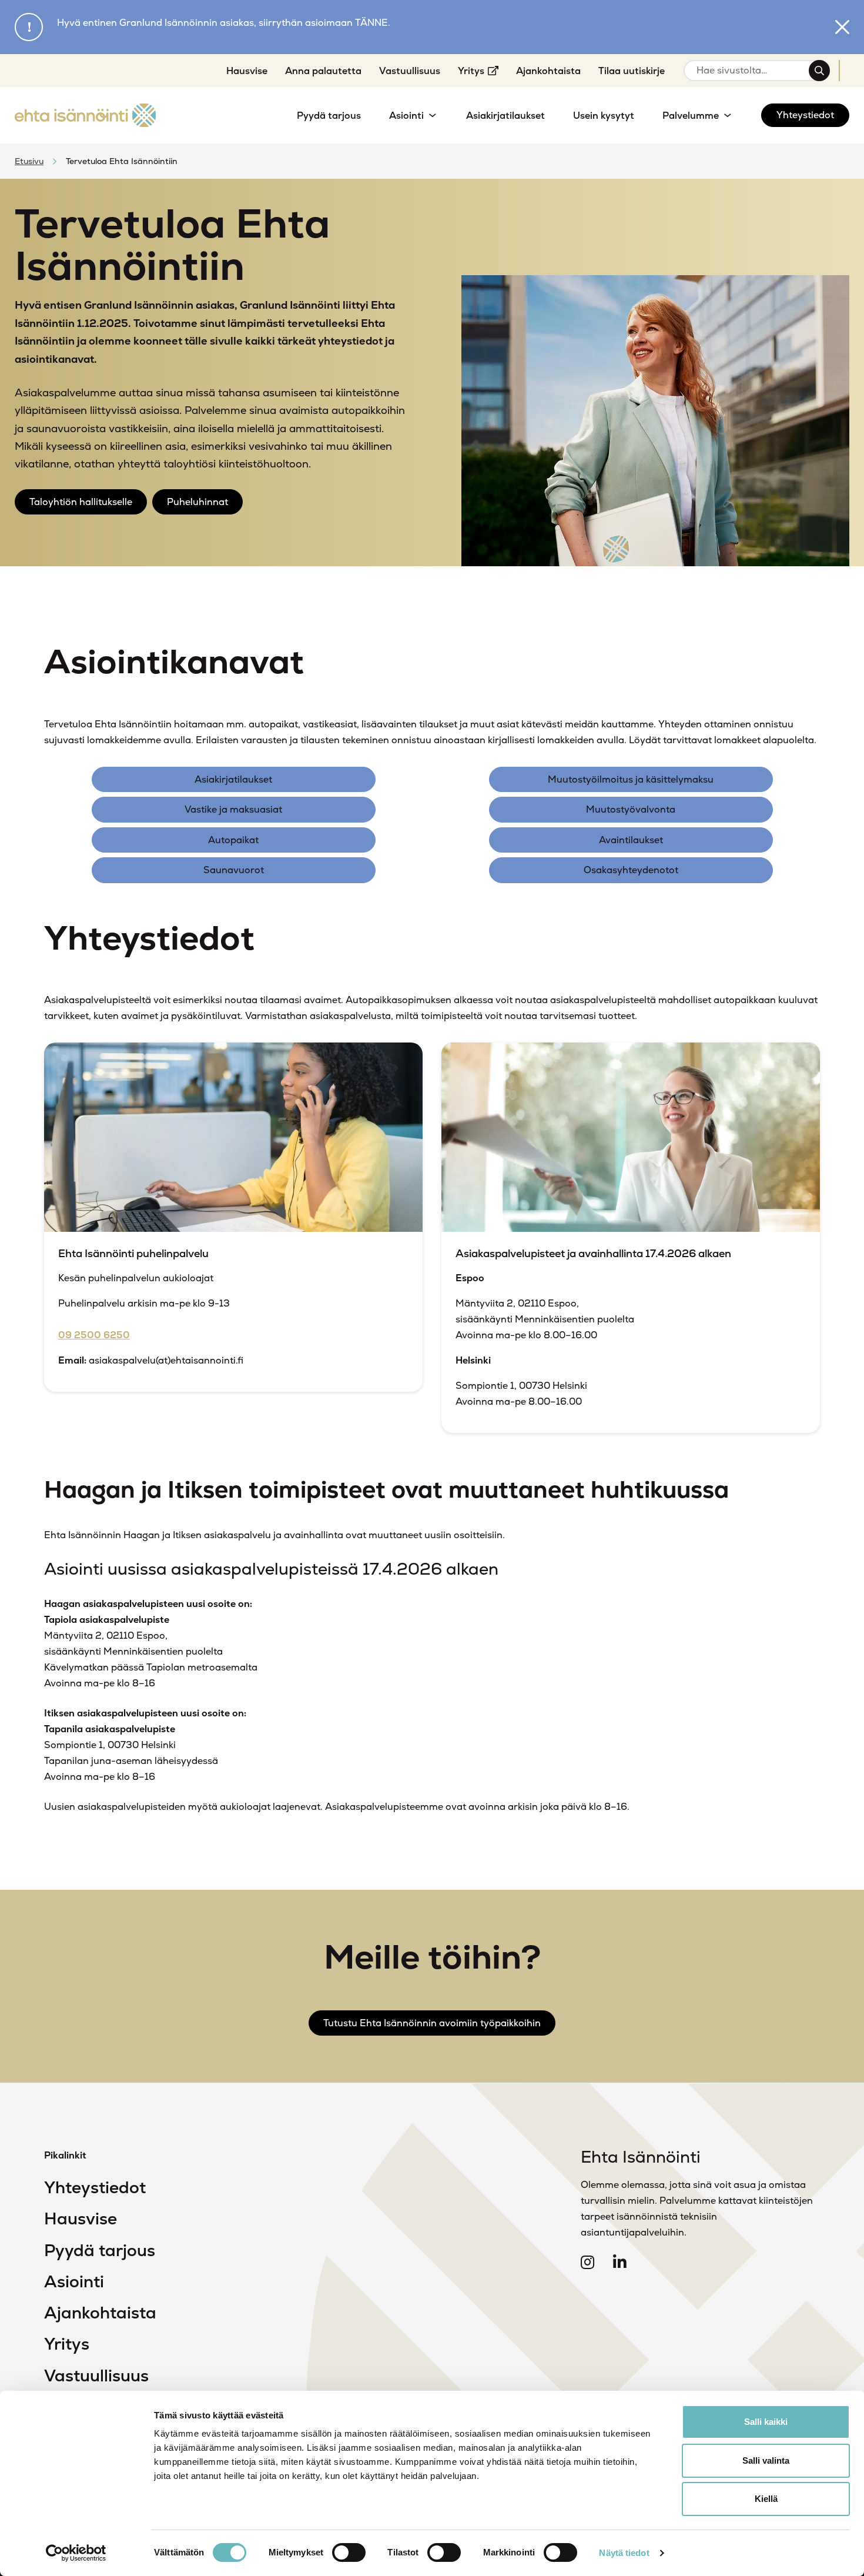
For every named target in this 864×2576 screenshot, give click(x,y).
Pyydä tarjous (100, 2250)
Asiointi (74, 2281)
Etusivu (29, 161)
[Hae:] (751, 71)
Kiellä (766, 2499)
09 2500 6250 (94, 1335)
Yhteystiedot (95, 2187)
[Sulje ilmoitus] (842, 27)
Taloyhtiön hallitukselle (81, 502)
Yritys (67, 2344)
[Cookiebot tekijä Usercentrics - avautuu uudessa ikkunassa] (76, 2553)
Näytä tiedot (624, 2553)
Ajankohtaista (100, 2313)
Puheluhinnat (197, 502)
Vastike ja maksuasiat (233, 809)
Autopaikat (233, 840)
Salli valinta (766, 2460)
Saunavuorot (234, 870)
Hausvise (81, 2218)
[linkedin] (620, 2263)
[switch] (349, 2552)
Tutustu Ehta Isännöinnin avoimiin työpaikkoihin (432, 2023)
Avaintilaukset (631, 840)
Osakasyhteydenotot (631, 870)
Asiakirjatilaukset (233, 779)
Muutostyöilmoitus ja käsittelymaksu (631, 779)
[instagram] (587, 2263)
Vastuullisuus (96, 2375)
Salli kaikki (766, 2422)
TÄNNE (371, 23)
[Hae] (819, 71)
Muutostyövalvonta (631, 809)
